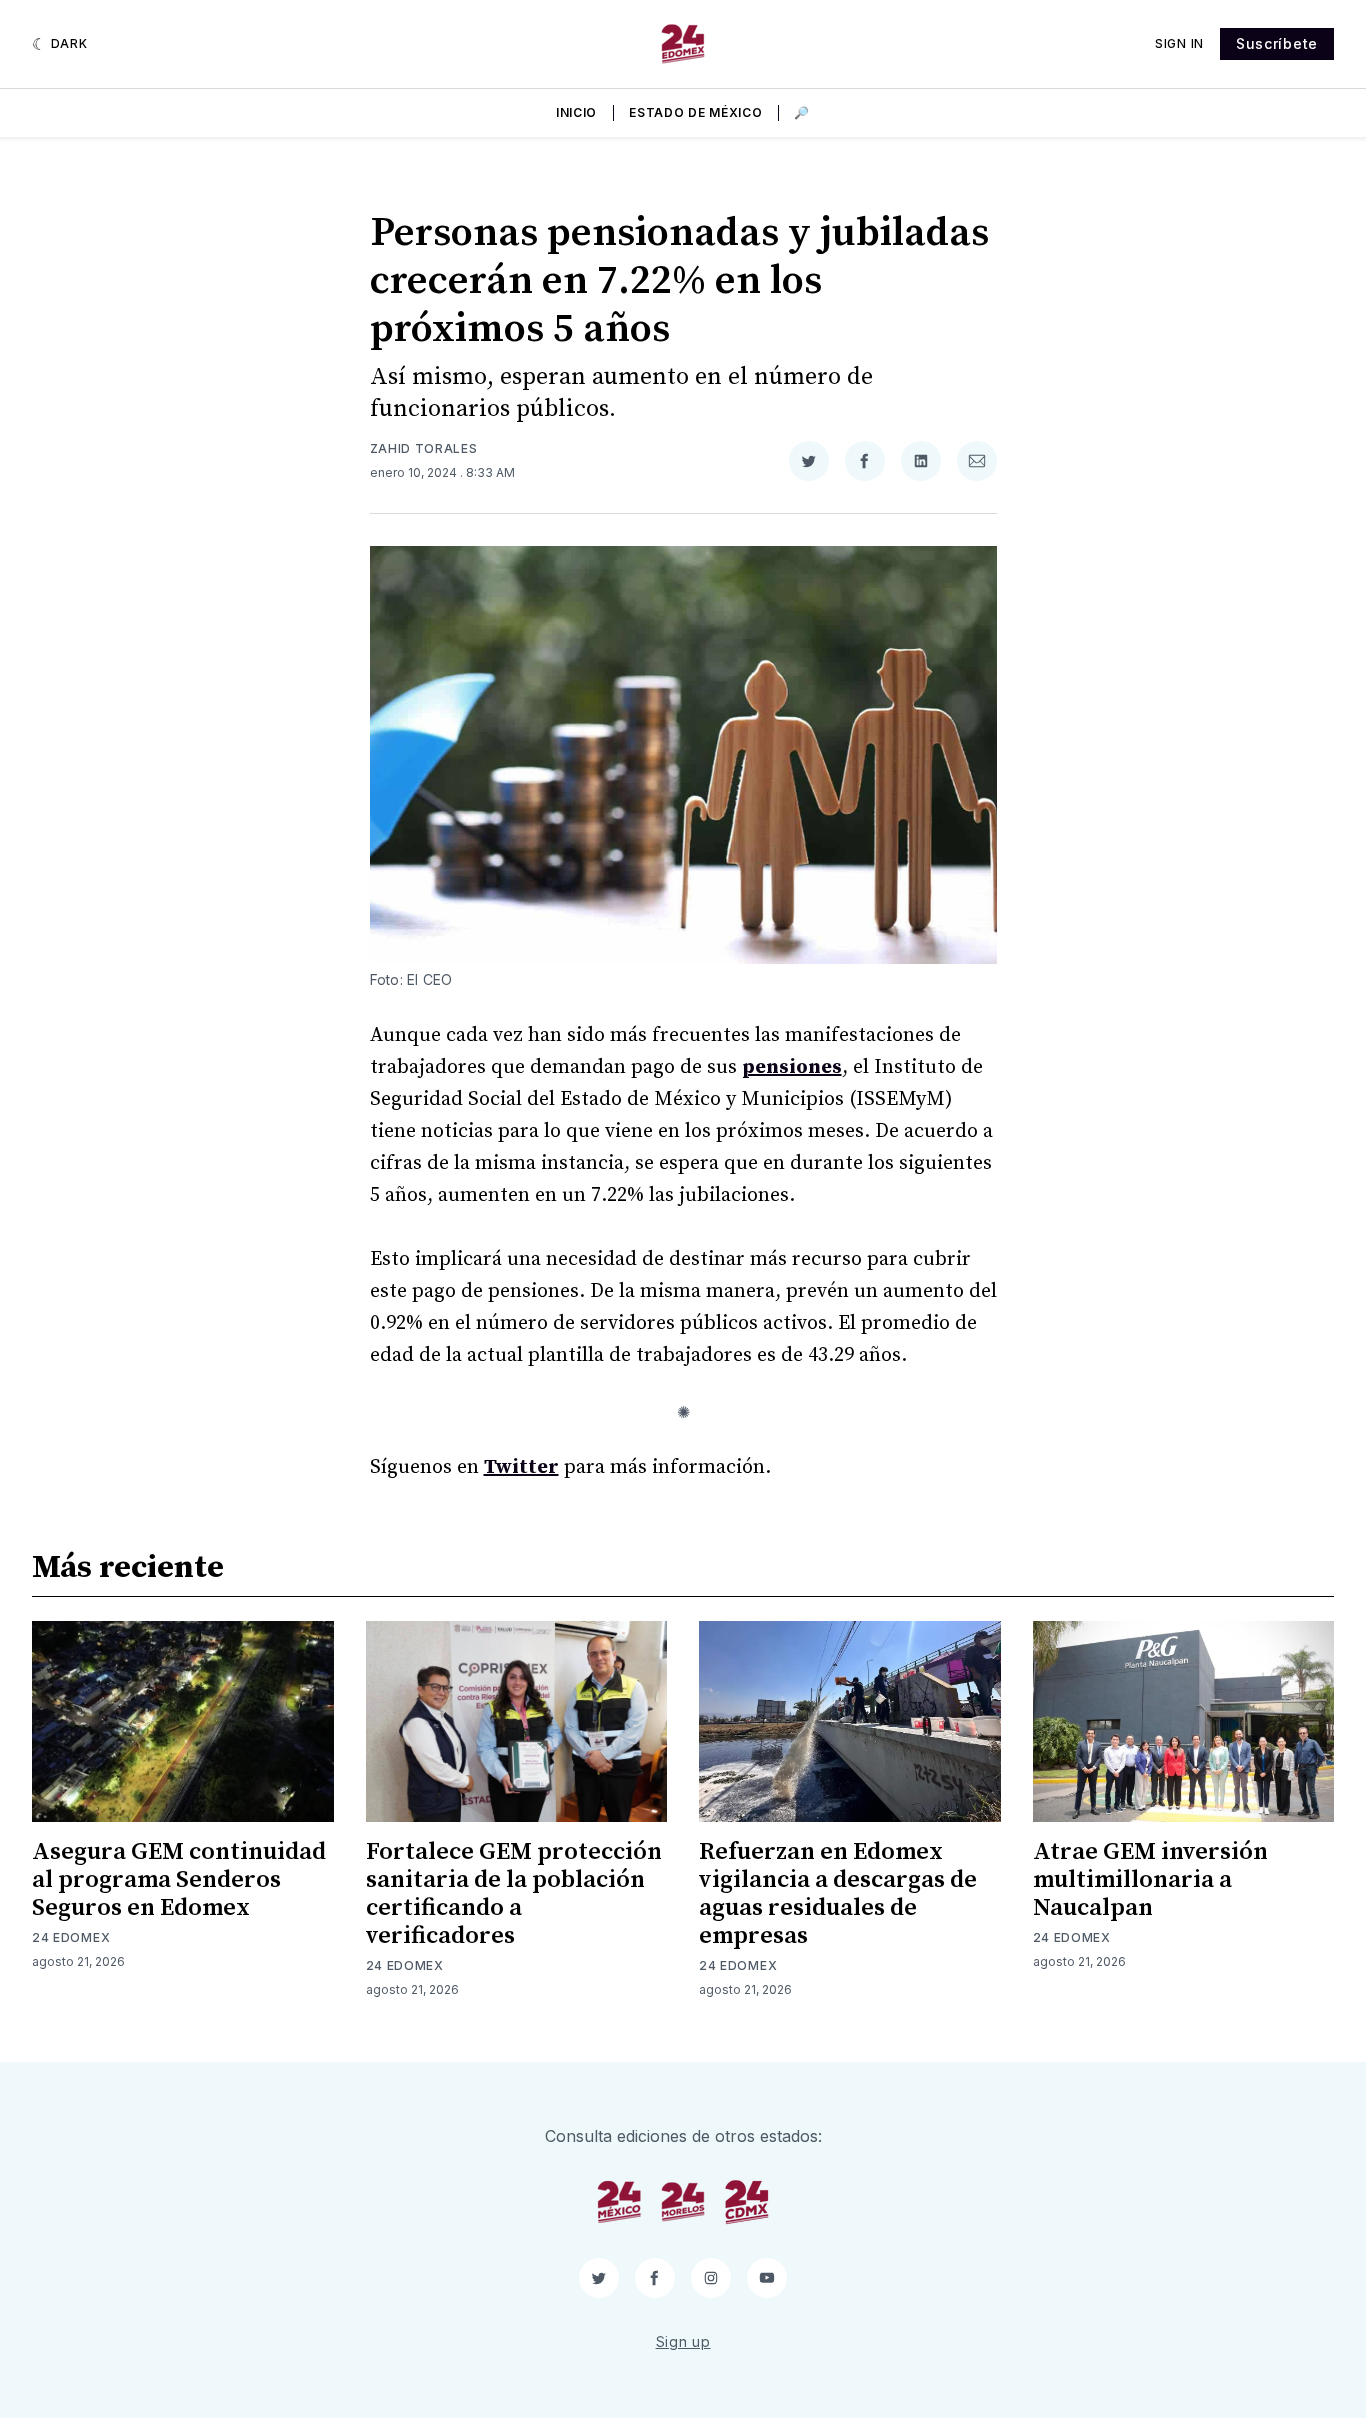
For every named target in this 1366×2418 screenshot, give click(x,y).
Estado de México (695, 112)
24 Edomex (71, 1937)
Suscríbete (1277, 43)
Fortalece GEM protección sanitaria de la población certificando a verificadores (514, 1894)
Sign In (1179, 43)
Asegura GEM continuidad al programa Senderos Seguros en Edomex (179, 1880)
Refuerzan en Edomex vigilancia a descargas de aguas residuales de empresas (838, 1894)
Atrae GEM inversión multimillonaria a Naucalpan (1150, 1880)
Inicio (576, 112)
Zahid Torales (424, 448)
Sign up (683, 2341)
